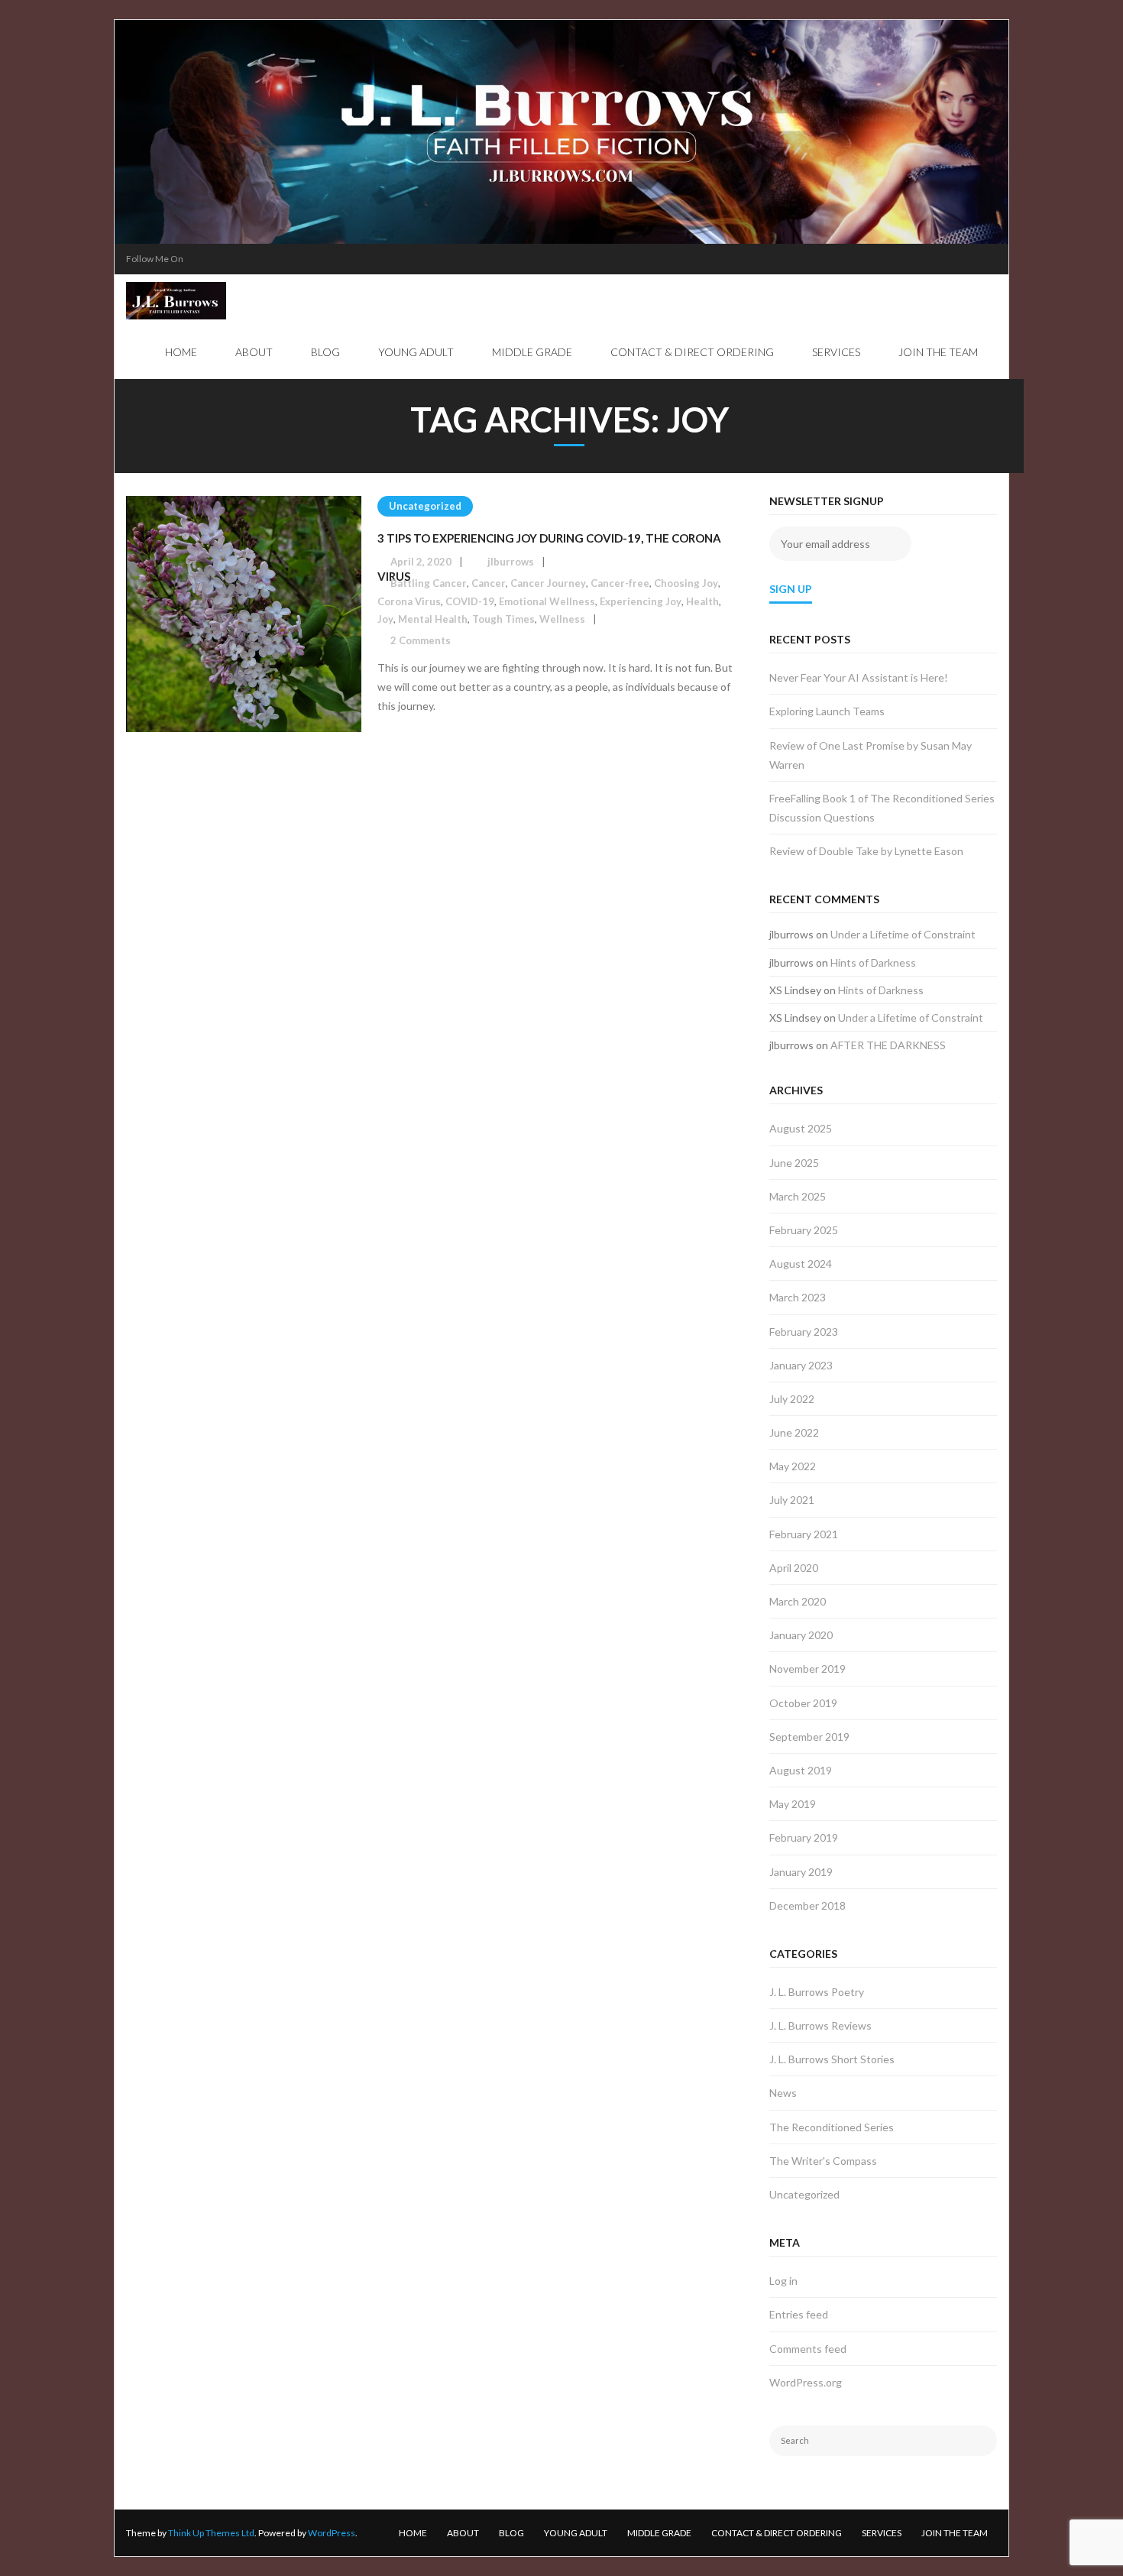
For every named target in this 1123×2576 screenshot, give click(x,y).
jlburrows (511, 562)
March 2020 (798, 1601)
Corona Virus (409, 601)
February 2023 (804, 1332)
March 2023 (798, 1297)
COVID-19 (470, 601)
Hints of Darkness (873, 962)
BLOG (511, 2533)
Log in (783, 2281)
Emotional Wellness (547, 601)
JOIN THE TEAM (955, 2533)
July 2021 (792, 1500)
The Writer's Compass (823, 2161)
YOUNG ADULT (576, 2533)
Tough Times (503, 619)
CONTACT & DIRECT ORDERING (777, 2533)
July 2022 (792, 1399)
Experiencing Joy (641, 601)
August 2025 (801, 1128)
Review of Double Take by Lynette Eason (866, 851)
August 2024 (801, 1264)
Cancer (489, 583)
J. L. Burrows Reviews (820, 2025)
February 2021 (804, 1534)
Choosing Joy (686, 583)
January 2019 (801, 1872)
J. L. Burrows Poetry (817, 1992)
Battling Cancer (429, 583)
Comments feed (808, 2349)
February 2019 (804, 1837)
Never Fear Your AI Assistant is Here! (859, 677)
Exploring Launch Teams (827, 711)
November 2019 (807, 1669)
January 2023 (801, 1365)
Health (702, 601)
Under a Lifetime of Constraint (903, 934)
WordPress (332, 2533)
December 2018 (807, 1905)
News (783, 2093)
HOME (413, 2533)
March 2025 (798, 1196)
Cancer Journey (548, 583)
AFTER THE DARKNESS (888, 1045)
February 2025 (804, 1230)
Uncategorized (425, 506)
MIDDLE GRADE (659, 2533)
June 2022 (794, 1432)
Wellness (562, 619)
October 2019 (803, 1703)
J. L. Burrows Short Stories (832, 2059)
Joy (385, 619)
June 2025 (794, 1163)
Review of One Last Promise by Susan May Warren (871, 755)
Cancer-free (620, 583)
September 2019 (809, 1737)
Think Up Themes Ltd (211, 2533)
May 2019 (793, 1804)
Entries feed (799, 2314)
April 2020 (794, 1568)
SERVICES (882, 2533)
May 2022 (793, 1466)
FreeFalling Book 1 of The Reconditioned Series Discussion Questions (882, 808)
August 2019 (801, 1770)
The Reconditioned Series (832, 2127)
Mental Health (433, 619)
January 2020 (801, 1635)
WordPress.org (806, 2382)
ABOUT (463, 2533)
